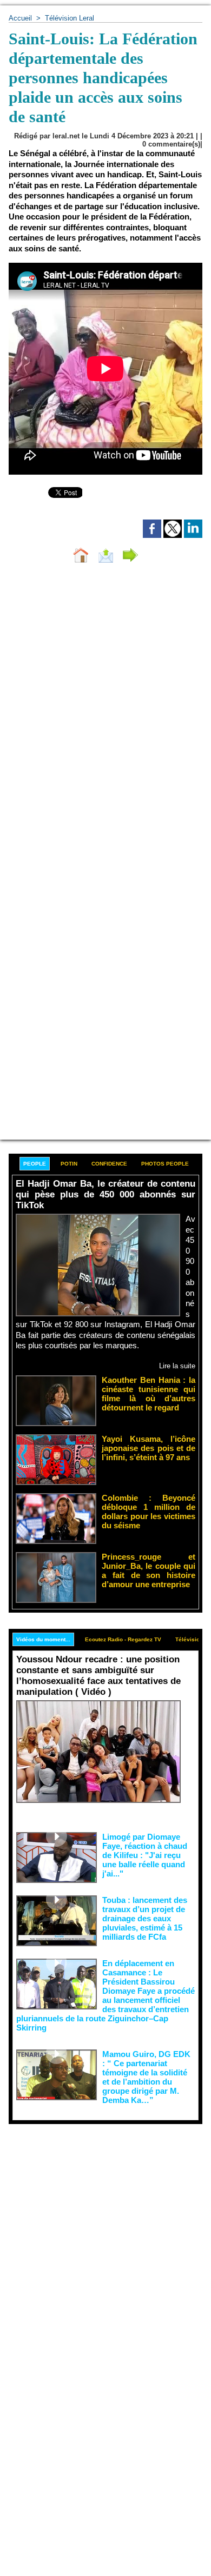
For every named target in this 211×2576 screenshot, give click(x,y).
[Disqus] (105, 716)
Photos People (165, 1164)
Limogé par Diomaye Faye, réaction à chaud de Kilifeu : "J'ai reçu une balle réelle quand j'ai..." (145, 1855)
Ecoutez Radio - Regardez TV (123, 1639)
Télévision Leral (70, 18)
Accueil (20, 18)
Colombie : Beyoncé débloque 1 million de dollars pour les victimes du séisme (149, 1512)
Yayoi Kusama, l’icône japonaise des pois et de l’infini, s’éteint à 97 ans (149, 1448)
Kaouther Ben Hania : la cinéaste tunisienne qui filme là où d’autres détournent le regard (149, 1394)
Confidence (109, 1164)
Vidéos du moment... (43, 1639)
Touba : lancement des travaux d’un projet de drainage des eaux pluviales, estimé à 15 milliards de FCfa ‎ (145, 1918)
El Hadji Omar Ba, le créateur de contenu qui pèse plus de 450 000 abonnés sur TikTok (105, 1194)
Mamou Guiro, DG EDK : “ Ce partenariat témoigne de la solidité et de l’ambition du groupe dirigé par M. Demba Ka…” (146, 2077)
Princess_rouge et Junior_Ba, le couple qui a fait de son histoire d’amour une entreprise (149, 1570)
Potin (69, 1164)
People (35, 1164)
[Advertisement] (97, 2235)
